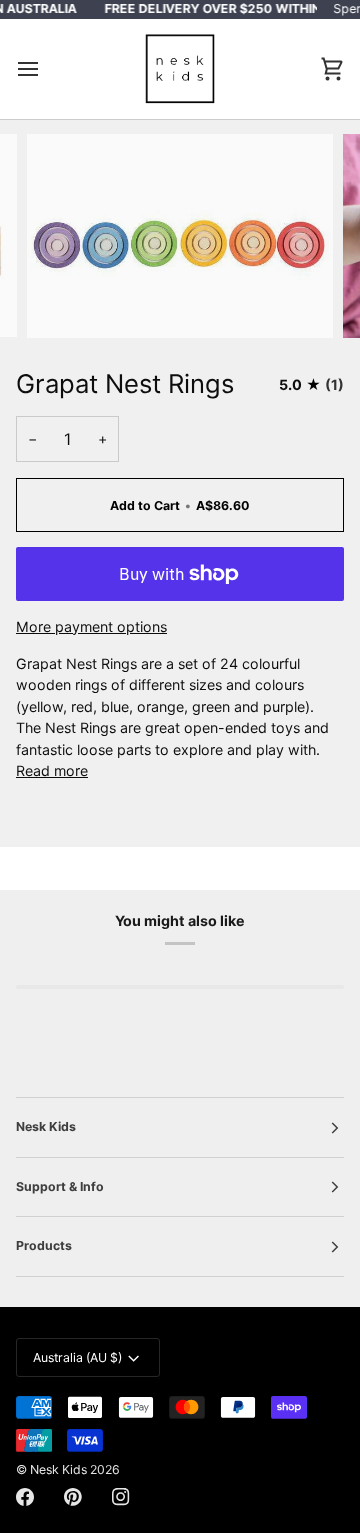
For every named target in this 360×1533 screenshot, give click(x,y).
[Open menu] (46, 69)
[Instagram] (121, 1497)
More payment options (91, 626)
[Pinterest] (73, 1497)
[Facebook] (25, 1497)
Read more (52, 770)
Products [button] (44, 1245)
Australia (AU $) (77, 1357)
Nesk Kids (58, 1469)
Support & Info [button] (60, 1186)
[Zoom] (64, 300)
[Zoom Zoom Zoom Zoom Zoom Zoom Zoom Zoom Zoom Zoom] (180, 236)
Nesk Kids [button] (46, 1126)
